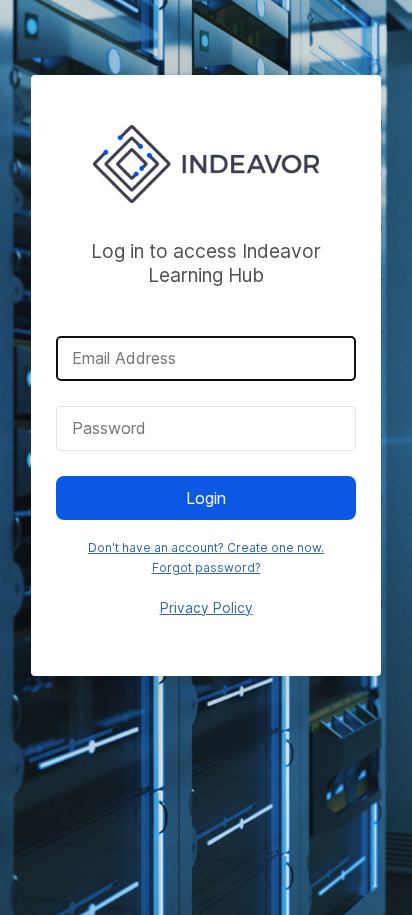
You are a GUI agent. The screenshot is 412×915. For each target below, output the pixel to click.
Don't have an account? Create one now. (206, 547)
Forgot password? (206, 567)
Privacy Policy (206, 608)
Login (206, 498)
